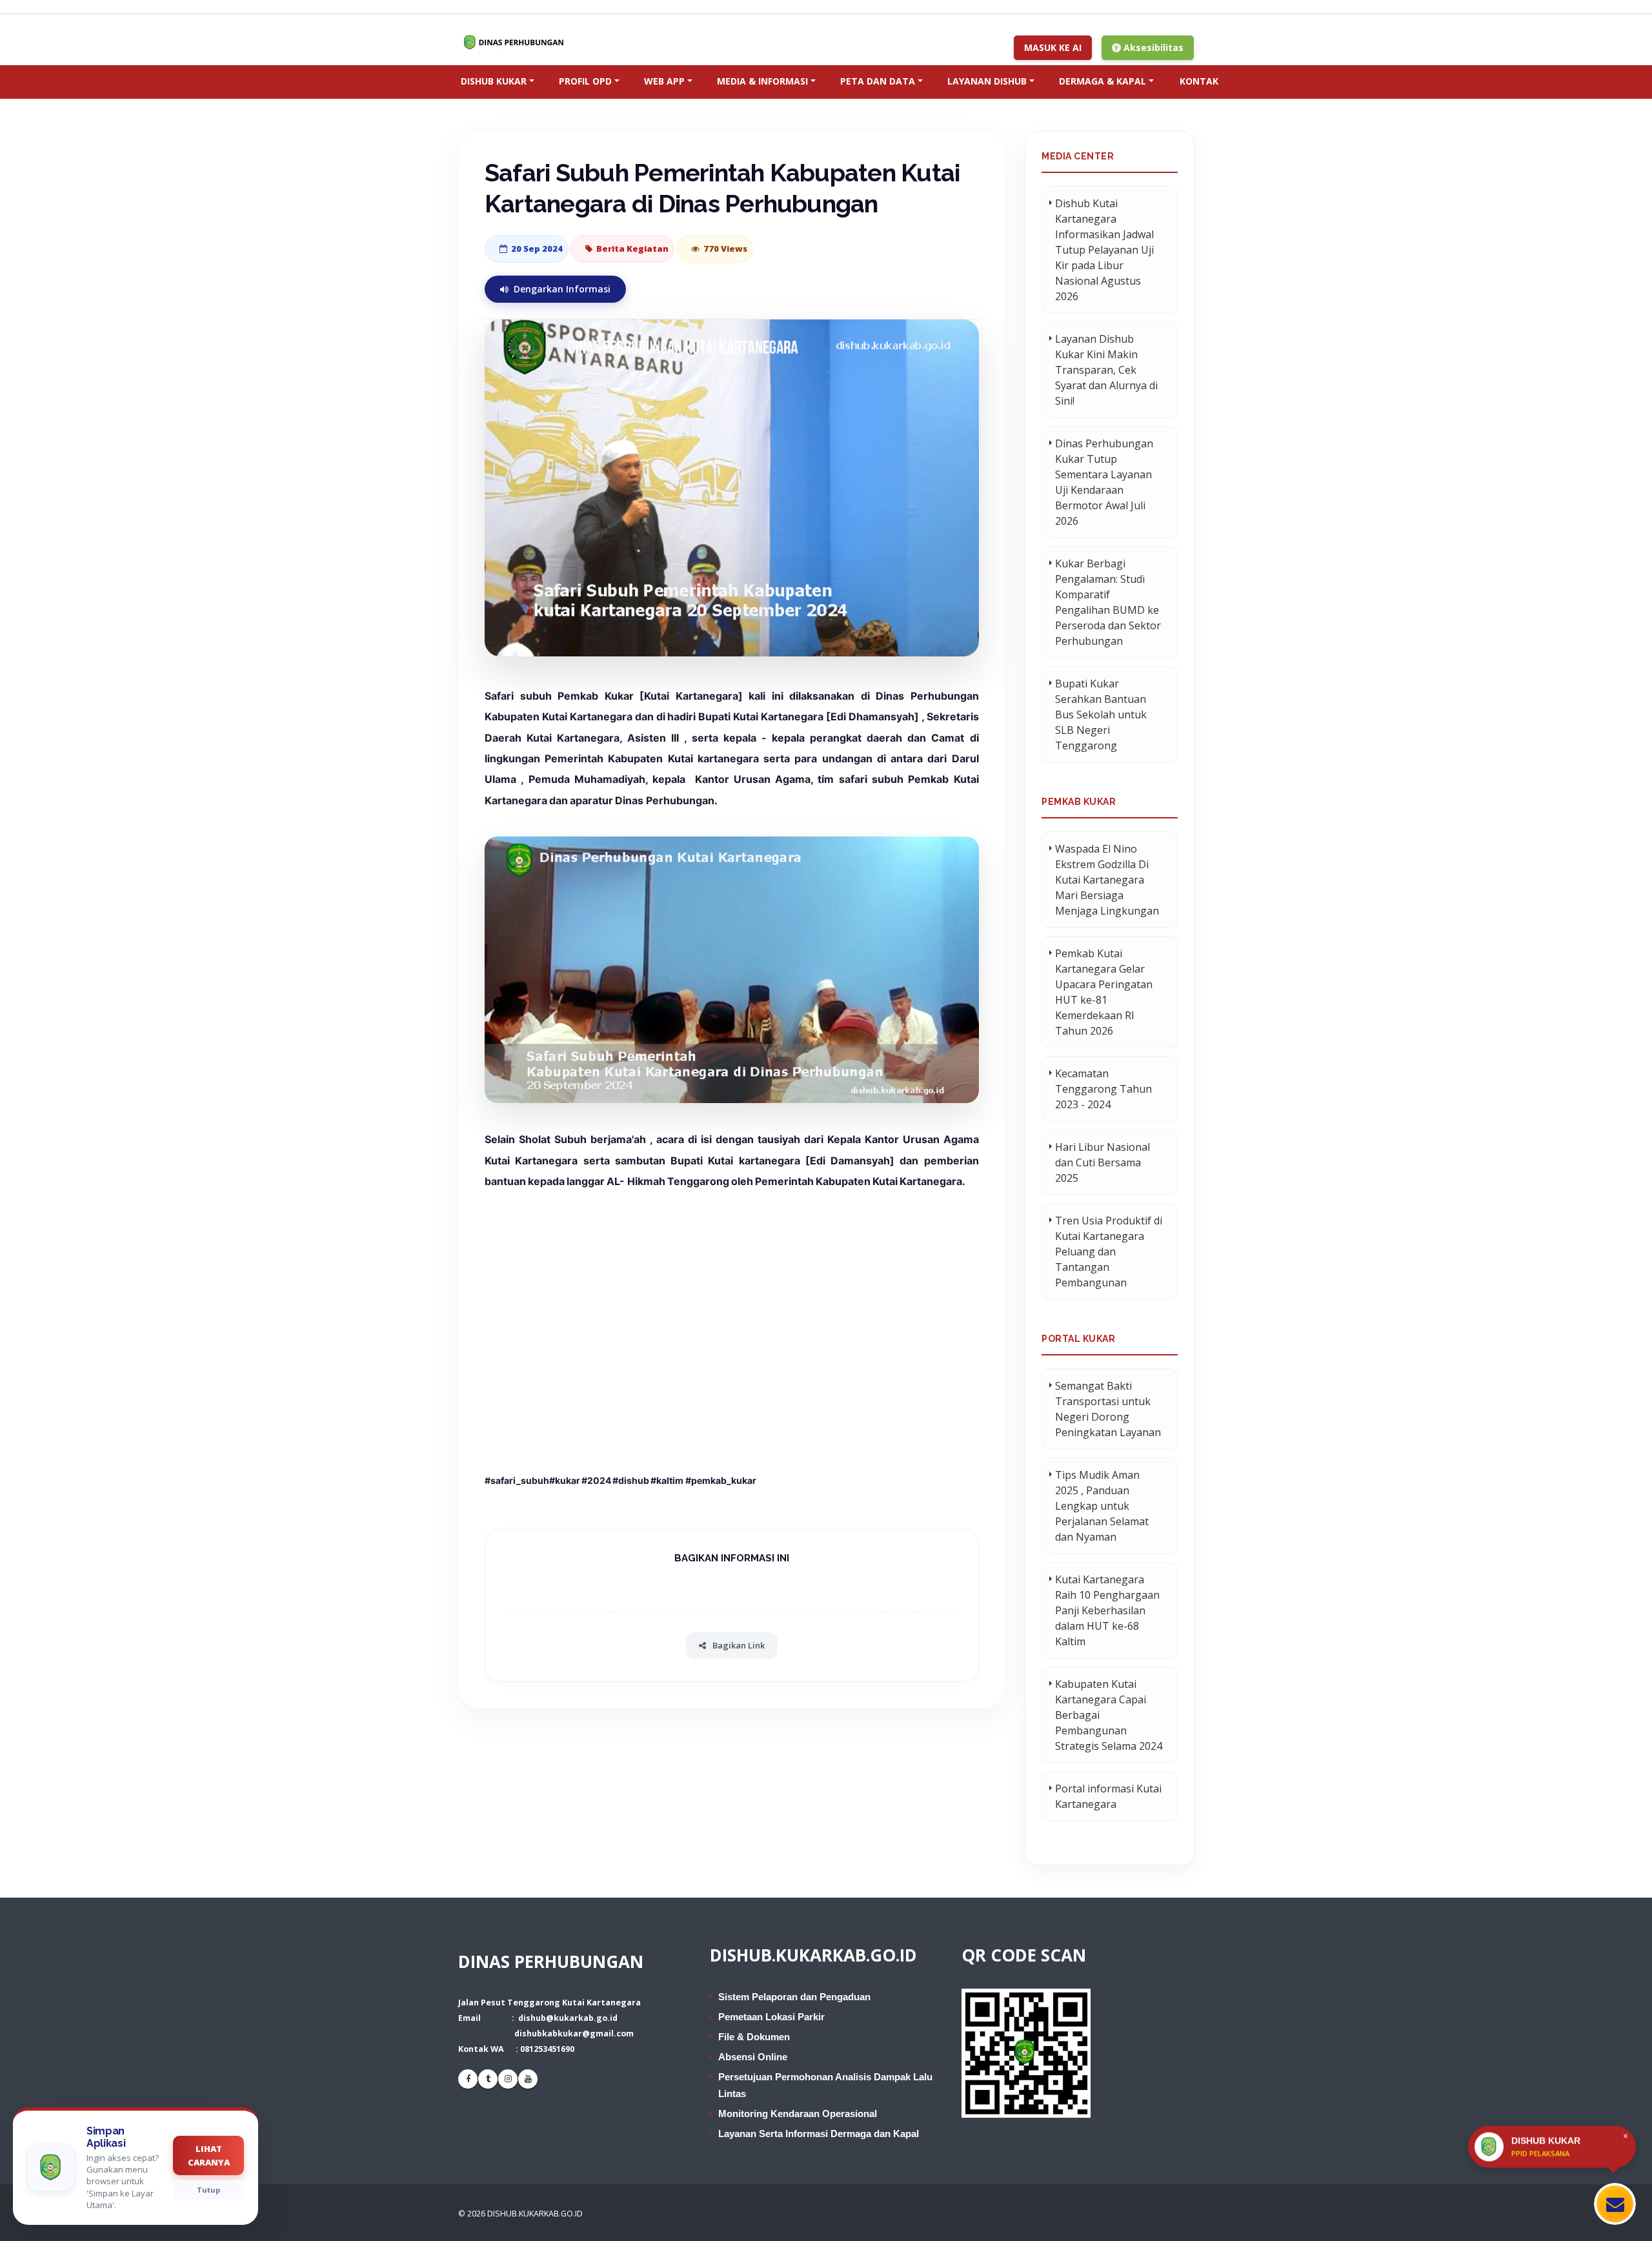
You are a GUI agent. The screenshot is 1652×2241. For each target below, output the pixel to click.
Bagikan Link (739, 1645)
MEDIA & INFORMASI (762, 81)
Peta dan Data (878, 81)
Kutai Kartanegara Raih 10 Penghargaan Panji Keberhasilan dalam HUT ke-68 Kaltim (1107, 1610)
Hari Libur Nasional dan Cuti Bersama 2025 (1103, 1162)
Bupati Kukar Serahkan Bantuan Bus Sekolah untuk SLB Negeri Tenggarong (1101, 715)
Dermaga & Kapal (1103, 81)
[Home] (434, 77)
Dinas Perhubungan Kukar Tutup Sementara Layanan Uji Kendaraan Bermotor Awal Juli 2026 (1104, 482)
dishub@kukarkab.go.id (568, 2018)
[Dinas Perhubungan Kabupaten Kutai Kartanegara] (518, 42)
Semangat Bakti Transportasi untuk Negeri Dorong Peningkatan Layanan (1108, 1409)
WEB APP (664, 81)
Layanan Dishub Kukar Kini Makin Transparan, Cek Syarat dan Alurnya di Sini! (1106, 370)
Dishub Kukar (494, 81)
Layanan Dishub (987, 81)
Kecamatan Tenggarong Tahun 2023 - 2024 (1103, 1089)
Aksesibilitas (1152, 47)
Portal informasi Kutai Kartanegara (1108, 1796)
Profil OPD (585, 81)
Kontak (1199, 81)
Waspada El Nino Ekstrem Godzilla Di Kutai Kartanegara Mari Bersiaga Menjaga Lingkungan (1107, 880)
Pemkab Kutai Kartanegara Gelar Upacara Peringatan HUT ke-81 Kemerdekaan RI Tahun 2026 (1104, 992)
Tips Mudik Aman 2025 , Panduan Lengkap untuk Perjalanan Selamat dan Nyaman (1102, 1506)
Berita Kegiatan (632, 248)
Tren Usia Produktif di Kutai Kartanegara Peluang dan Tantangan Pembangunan (1109, 1252)
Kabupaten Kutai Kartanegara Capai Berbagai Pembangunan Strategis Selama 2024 (1109, 1715)
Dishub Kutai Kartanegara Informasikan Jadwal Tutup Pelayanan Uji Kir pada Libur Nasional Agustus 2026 (1104, 250)
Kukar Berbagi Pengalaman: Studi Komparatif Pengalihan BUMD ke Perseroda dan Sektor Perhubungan (1108, 602)
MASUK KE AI (1053, 47)
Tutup (208, 2190)
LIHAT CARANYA (209, 2155)
